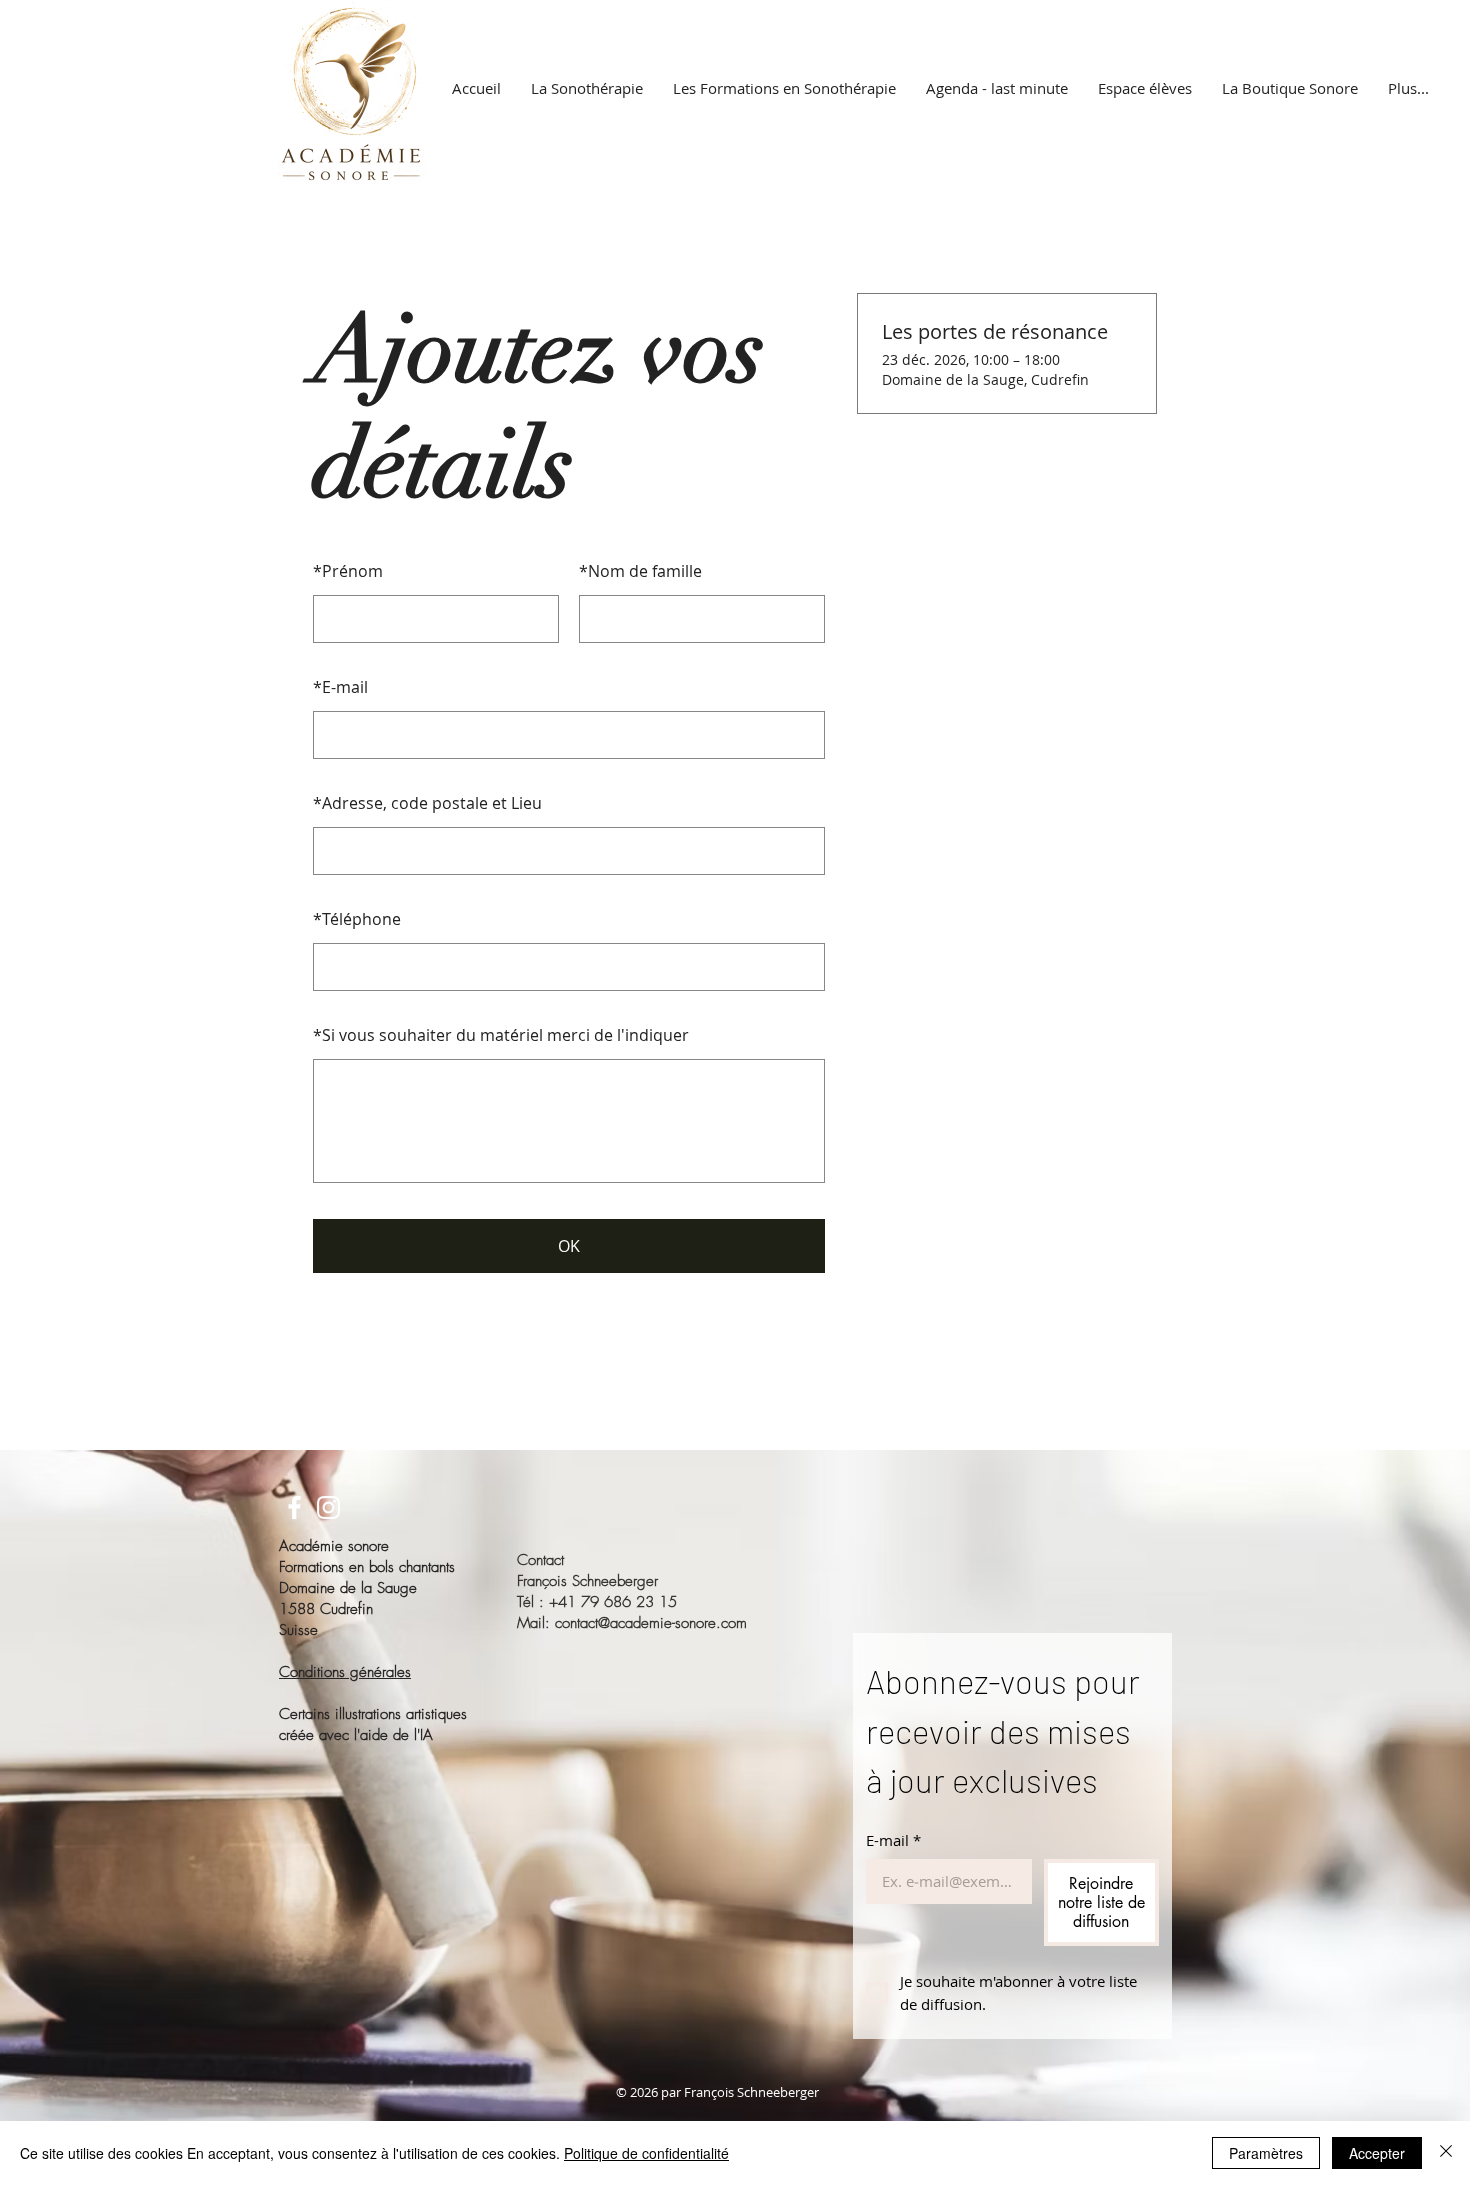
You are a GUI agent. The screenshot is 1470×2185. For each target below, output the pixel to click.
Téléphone (357, 919)
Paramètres (1266, 2153)
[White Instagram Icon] (328, 1507)
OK (569, 1246)
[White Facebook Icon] (294, 1507)
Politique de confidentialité (646, 2153)
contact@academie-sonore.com (651, 1623)
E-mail (340, 687)
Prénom (348, 571)
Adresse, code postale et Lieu (427, 803)
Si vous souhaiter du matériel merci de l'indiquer (501, 1035)
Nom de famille (640, 571)
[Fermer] (1446, 2153)
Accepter (1377, 2153)
